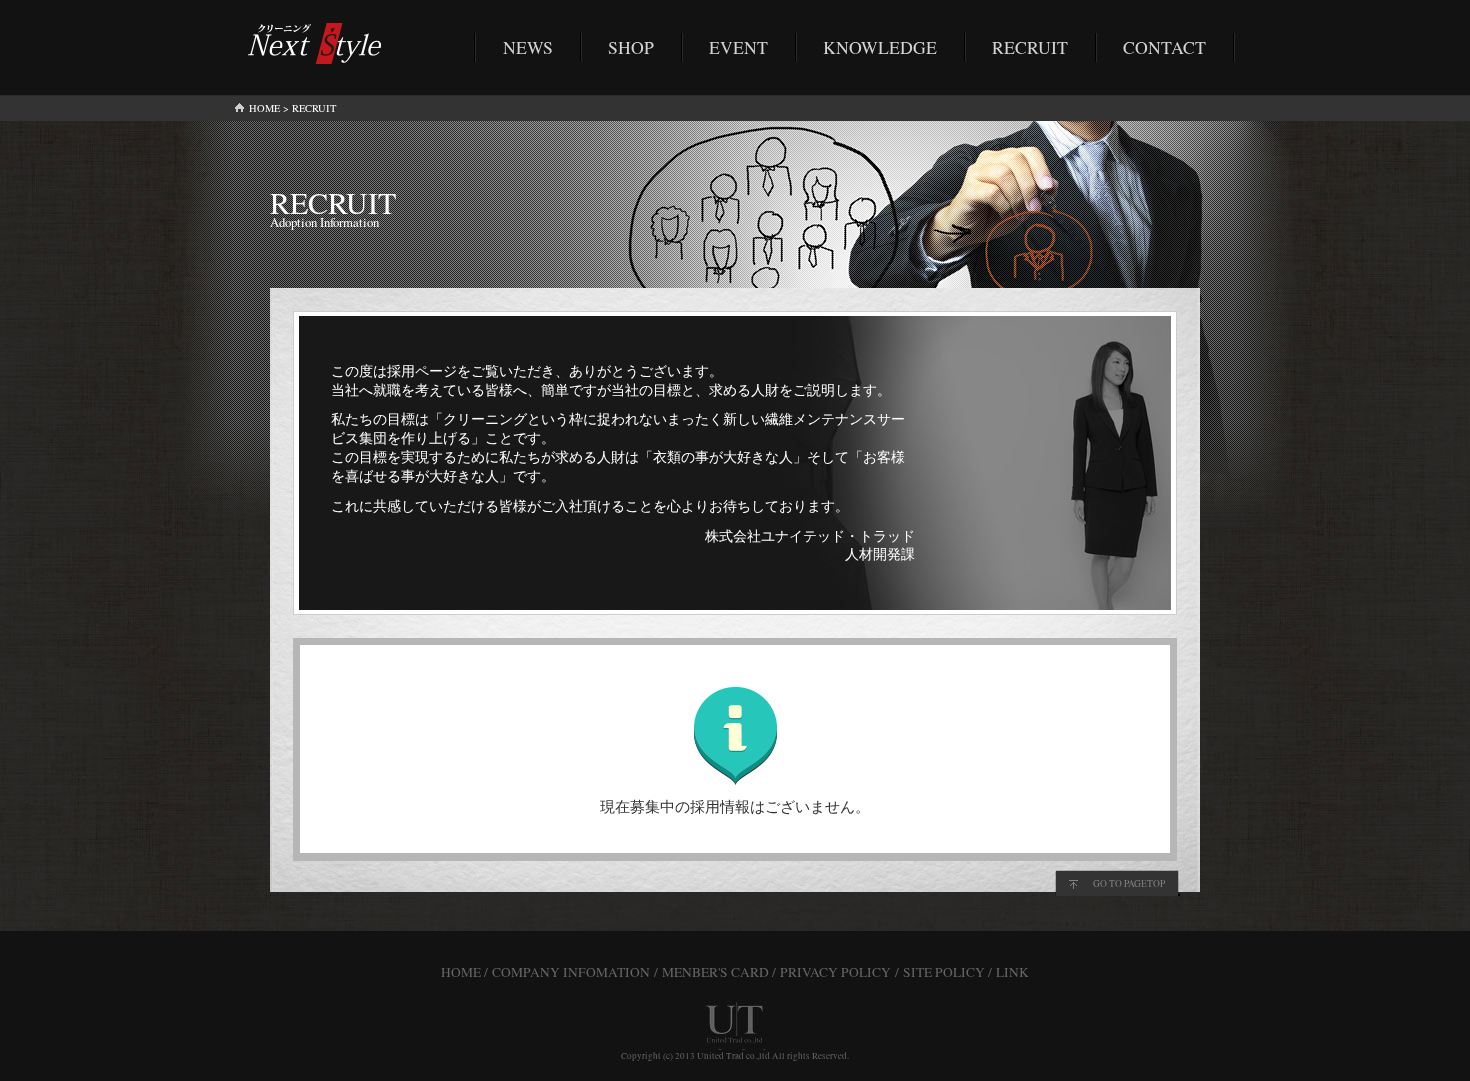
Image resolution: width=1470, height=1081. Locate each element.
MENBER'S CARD (715, 972)
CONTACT (1164, 47)
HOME (264, 108)
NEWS (528, 47)
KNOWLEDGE (880, 47)
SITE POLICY (944, 972)
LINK (1012, 972)
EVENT (738, 47)
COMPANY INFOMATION (571, 972)
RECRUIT (1030, 47)
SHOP (631, 47)
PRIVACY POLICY (835, 972)
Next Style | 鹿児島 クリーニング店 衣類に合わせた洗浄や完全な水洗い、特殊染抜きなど (320, 43)
